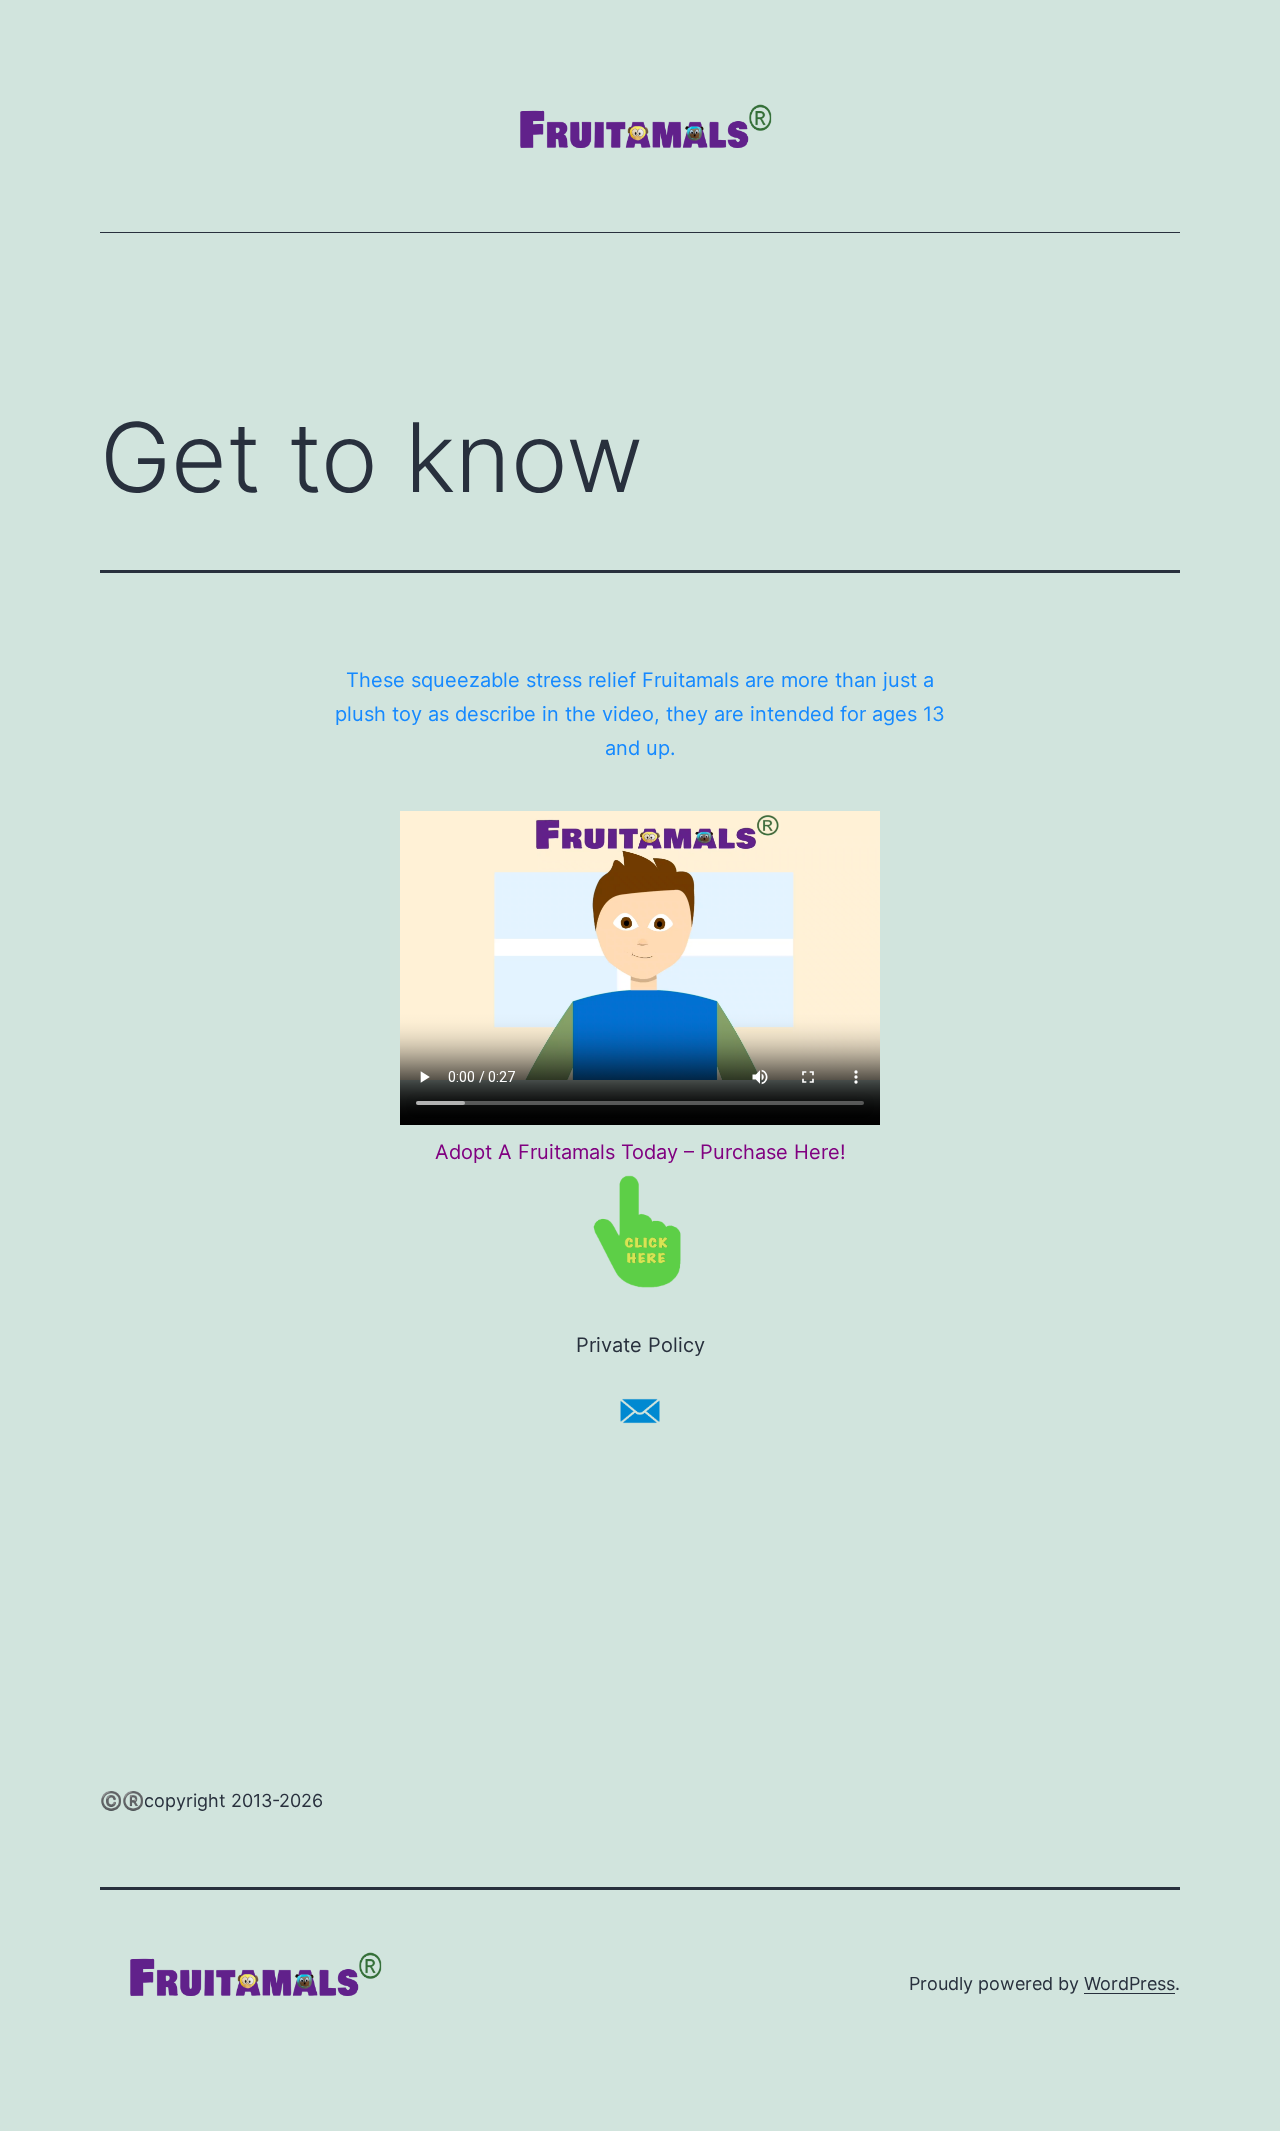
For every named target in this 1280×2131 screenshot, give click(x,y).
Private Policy (640, 1345)
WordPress (1129, 1983)
